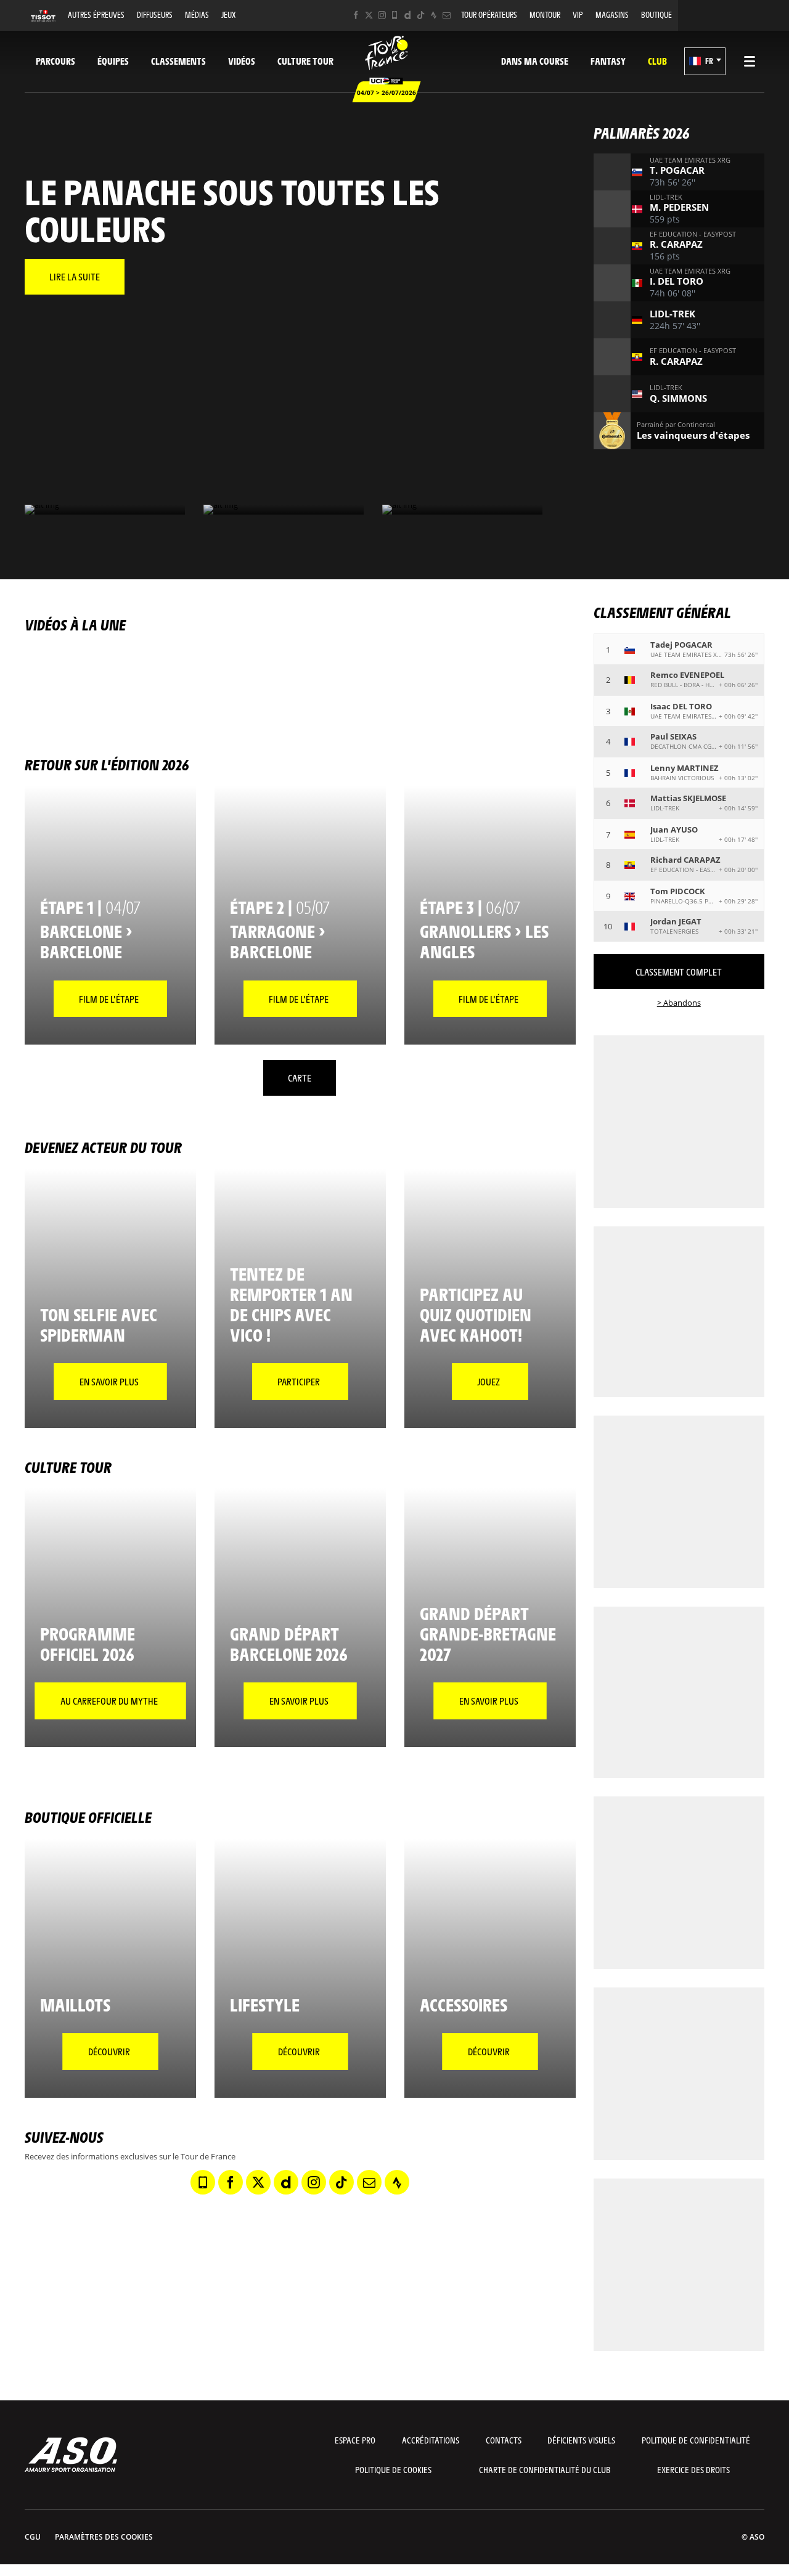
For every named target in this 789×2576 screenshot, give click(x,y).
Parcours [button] (55, 61)
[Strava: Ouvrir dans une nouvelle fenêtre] (434, 15)
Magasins (612, 14)
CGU (33, 2537)
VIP (578, 14)
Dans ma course (535, 61)
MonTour (545, 14)
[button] (705, 61)
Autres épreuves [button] (96, 14)
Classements (178, 61)
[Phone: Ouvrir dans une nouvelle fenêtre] (395, 15)
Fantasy (608, 61)
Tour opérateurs (489, 14)
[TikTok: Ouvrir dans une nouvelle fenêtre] (421, 15)
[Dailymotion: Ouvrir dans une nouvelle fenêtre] (408, 15)
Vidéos (242, 61)
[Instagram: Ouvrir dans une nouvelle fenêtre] (382, 15)
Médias (197, 14)
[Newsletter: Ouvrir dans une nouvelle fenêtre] (447, 15)
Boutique (656, 14)
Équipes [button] (113, 61)
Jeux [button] (228, 14)
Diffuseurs (155, 14)
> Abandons (679, 1003)
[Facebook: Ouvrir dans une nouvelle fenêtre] (356, 15)
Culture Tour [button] (305, 61)
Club (657, 61)
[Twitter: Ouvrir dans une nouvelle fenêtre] (369, 15)
